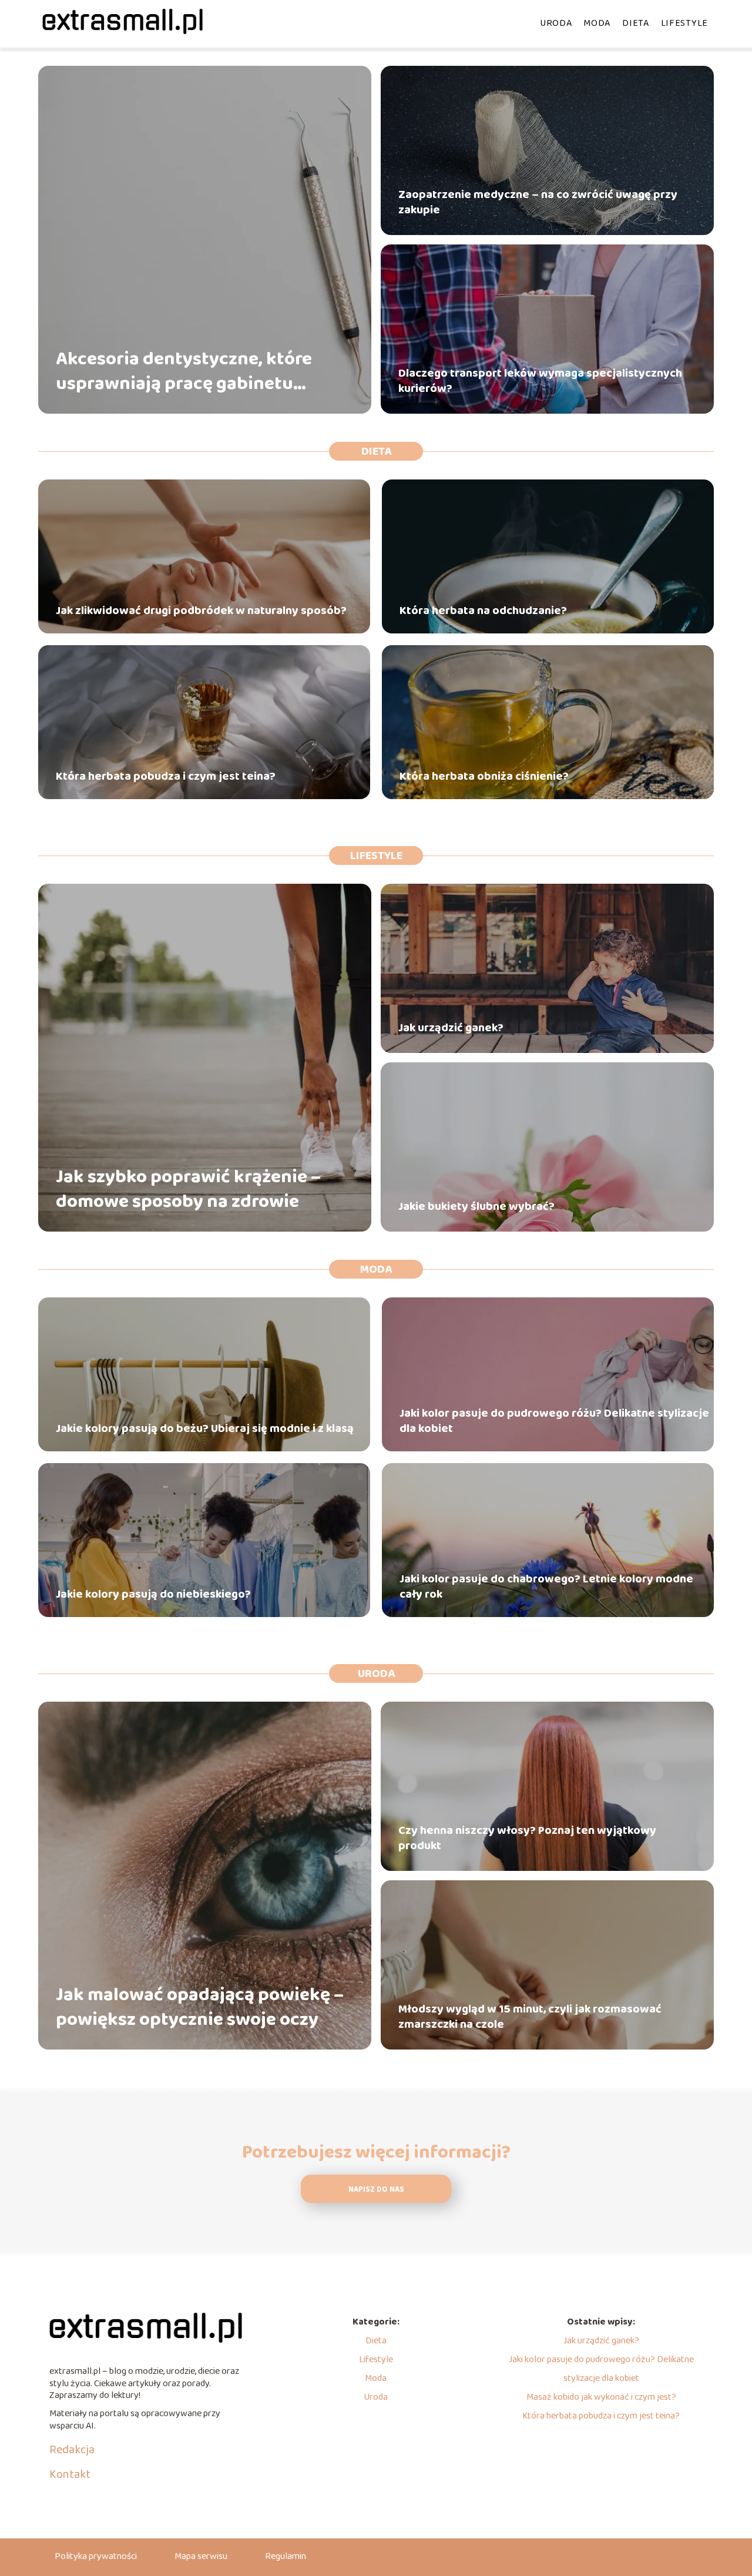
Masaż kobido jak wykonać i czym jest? (601, 2397)
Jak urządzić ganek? (451, 1028)
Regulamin (286, 2556)
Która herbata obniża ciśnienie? (484, 776)
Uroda (556, 23)
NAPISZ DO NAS (376, 2190)
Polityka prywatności (96, 2556)
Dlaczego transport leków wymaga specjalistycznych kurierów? (540, 381)
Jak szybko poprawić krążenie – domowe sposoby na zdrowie (188, 1190)
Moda (597, 23)
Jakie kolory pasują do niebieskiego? (153, 1594)
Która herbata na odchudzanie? (483, 611)
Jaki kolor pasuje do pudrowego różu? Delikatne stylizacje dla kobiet (554, 1421)
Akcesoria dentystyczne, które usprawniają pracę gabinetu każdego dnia (184, 372)
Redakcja (72, 2450)
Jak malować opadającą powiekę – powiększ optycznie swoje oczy (200, 2008)
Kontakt (70, 2474)
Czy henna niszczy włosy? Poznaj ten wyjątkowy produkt (527, 1838)
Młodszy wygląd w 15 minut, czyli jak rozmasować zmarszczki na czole (530, 2017)
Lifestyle (684, 23)
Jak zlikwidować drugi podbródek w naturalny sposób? (201, 611)
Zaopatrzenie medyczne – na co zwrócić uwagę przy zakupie (538, 202)
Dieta (636, 23)
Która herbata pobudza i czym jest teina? (166, 776)
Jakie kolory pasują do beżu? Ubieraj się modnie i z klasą (205, 1428)
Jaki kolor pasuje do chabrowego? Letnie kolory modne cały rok (546, 1586)
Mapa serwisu (201, 2556)
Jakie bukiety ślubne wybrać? (476, 1206)
